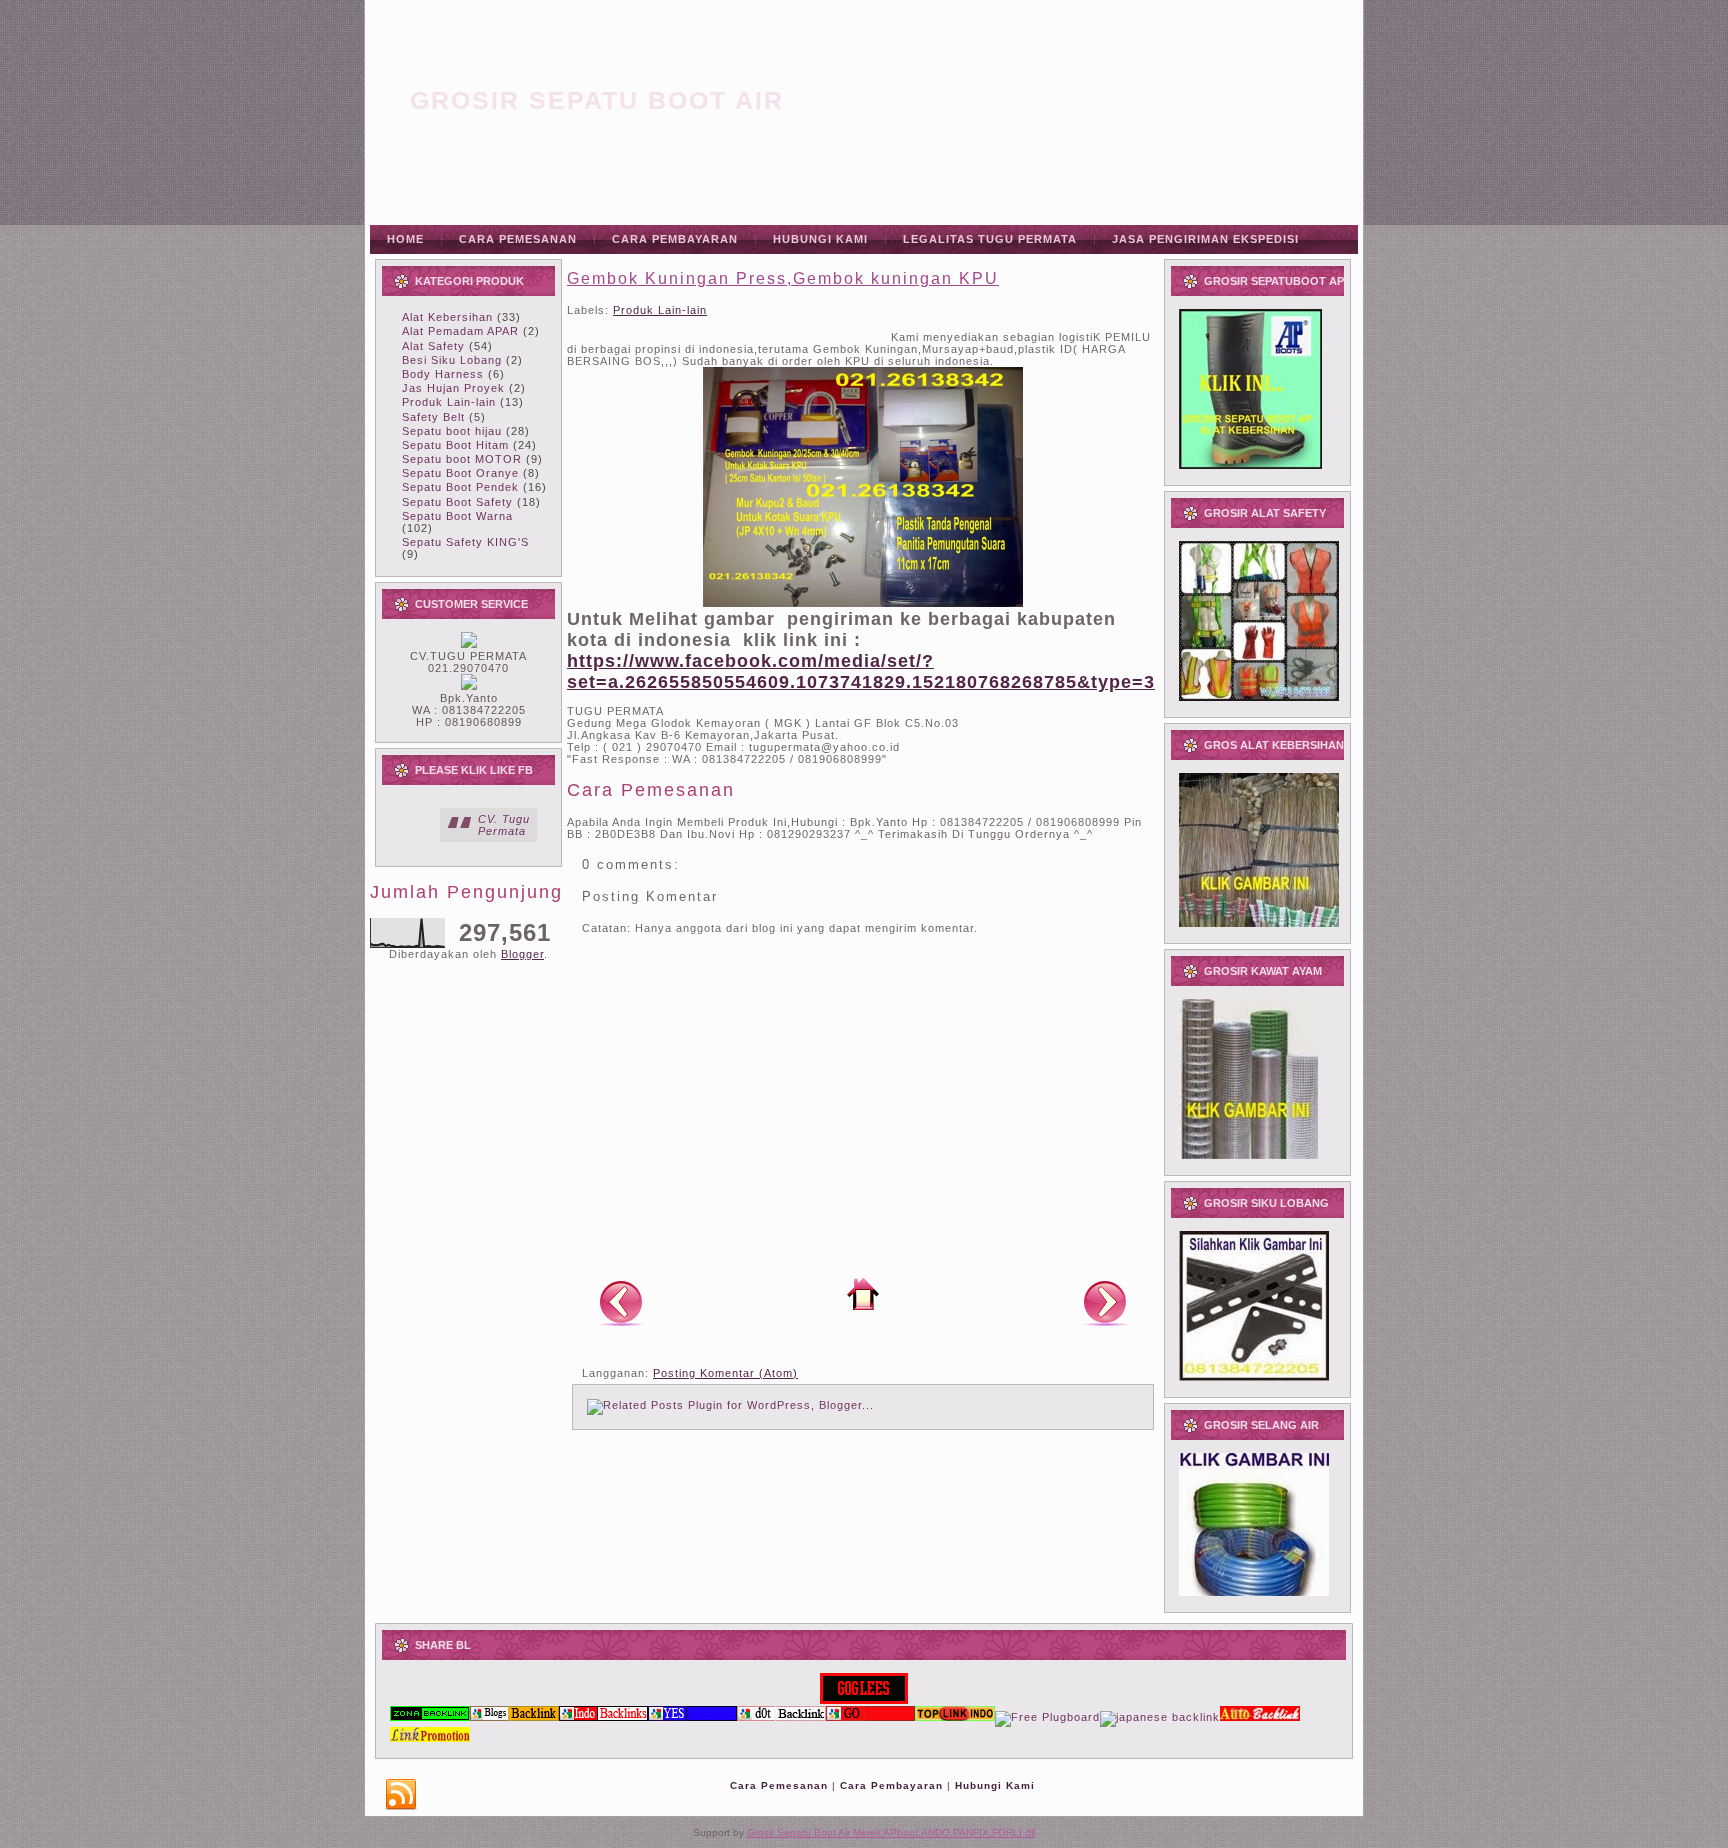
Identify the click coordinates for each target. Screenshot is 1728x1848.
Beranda (863, 1294)
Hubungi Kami (995, 1785)
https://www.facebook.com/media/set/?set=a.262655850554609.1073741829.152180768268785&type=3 (861, 671)
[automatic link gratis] (1260, 1717)
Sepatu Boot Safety (457, 502)
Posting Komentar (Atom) (725, 1373)
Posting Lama (1105, 1302)
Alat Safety (433, 346)
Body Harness (443, 374)
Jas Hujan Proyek (453, 388)
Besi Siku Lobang (452, 360)
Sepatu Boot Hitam (455, 445)
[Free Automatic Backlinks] (430, 1717)
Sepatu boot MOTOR (462, 459)
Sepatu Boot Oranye (460, 473)
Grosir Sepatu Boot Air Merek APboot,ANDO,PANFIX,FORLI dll (891, 1832)
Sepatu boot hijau (452, 431)
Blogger (522, 954)
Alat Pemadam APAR (460, 331)
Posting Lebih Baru (621, 1302)
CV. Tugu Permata (504, 825)
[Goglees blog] (864, 1700)
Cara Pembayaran (891, 1785)
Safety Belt (433, 417)
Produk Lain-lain (449, 402)
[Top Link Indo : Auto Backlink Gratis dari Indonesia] (955, 1717)
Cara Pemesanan (779, 1785)
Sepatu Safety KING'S (465, 542)
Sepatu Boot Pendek (460, 487)
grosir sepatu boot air (597, 100)
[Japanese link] (1160, 1717)
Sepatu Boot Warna (457, 516)
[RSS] (401, 1795)
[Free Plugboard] (1047, 1717)
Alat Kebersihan (447, 317)
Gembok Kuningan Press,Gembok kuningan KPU (783, 278)
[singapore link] (430, 1738)
